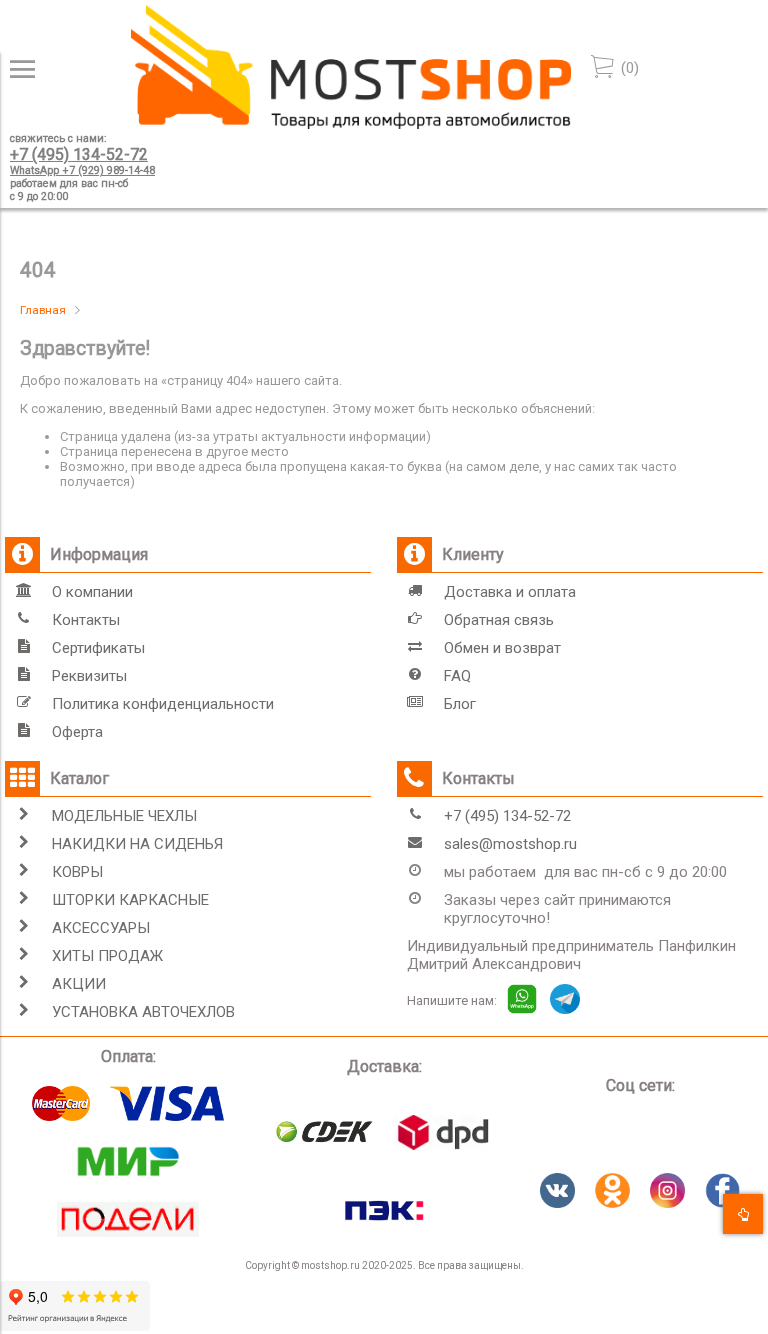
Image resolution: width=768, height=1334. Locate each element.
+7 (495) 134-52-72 (79, 154)
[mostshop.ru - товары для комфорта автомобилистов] (351, 124)
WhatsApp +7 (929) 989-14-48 (82, 170)
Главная (43, 310)
